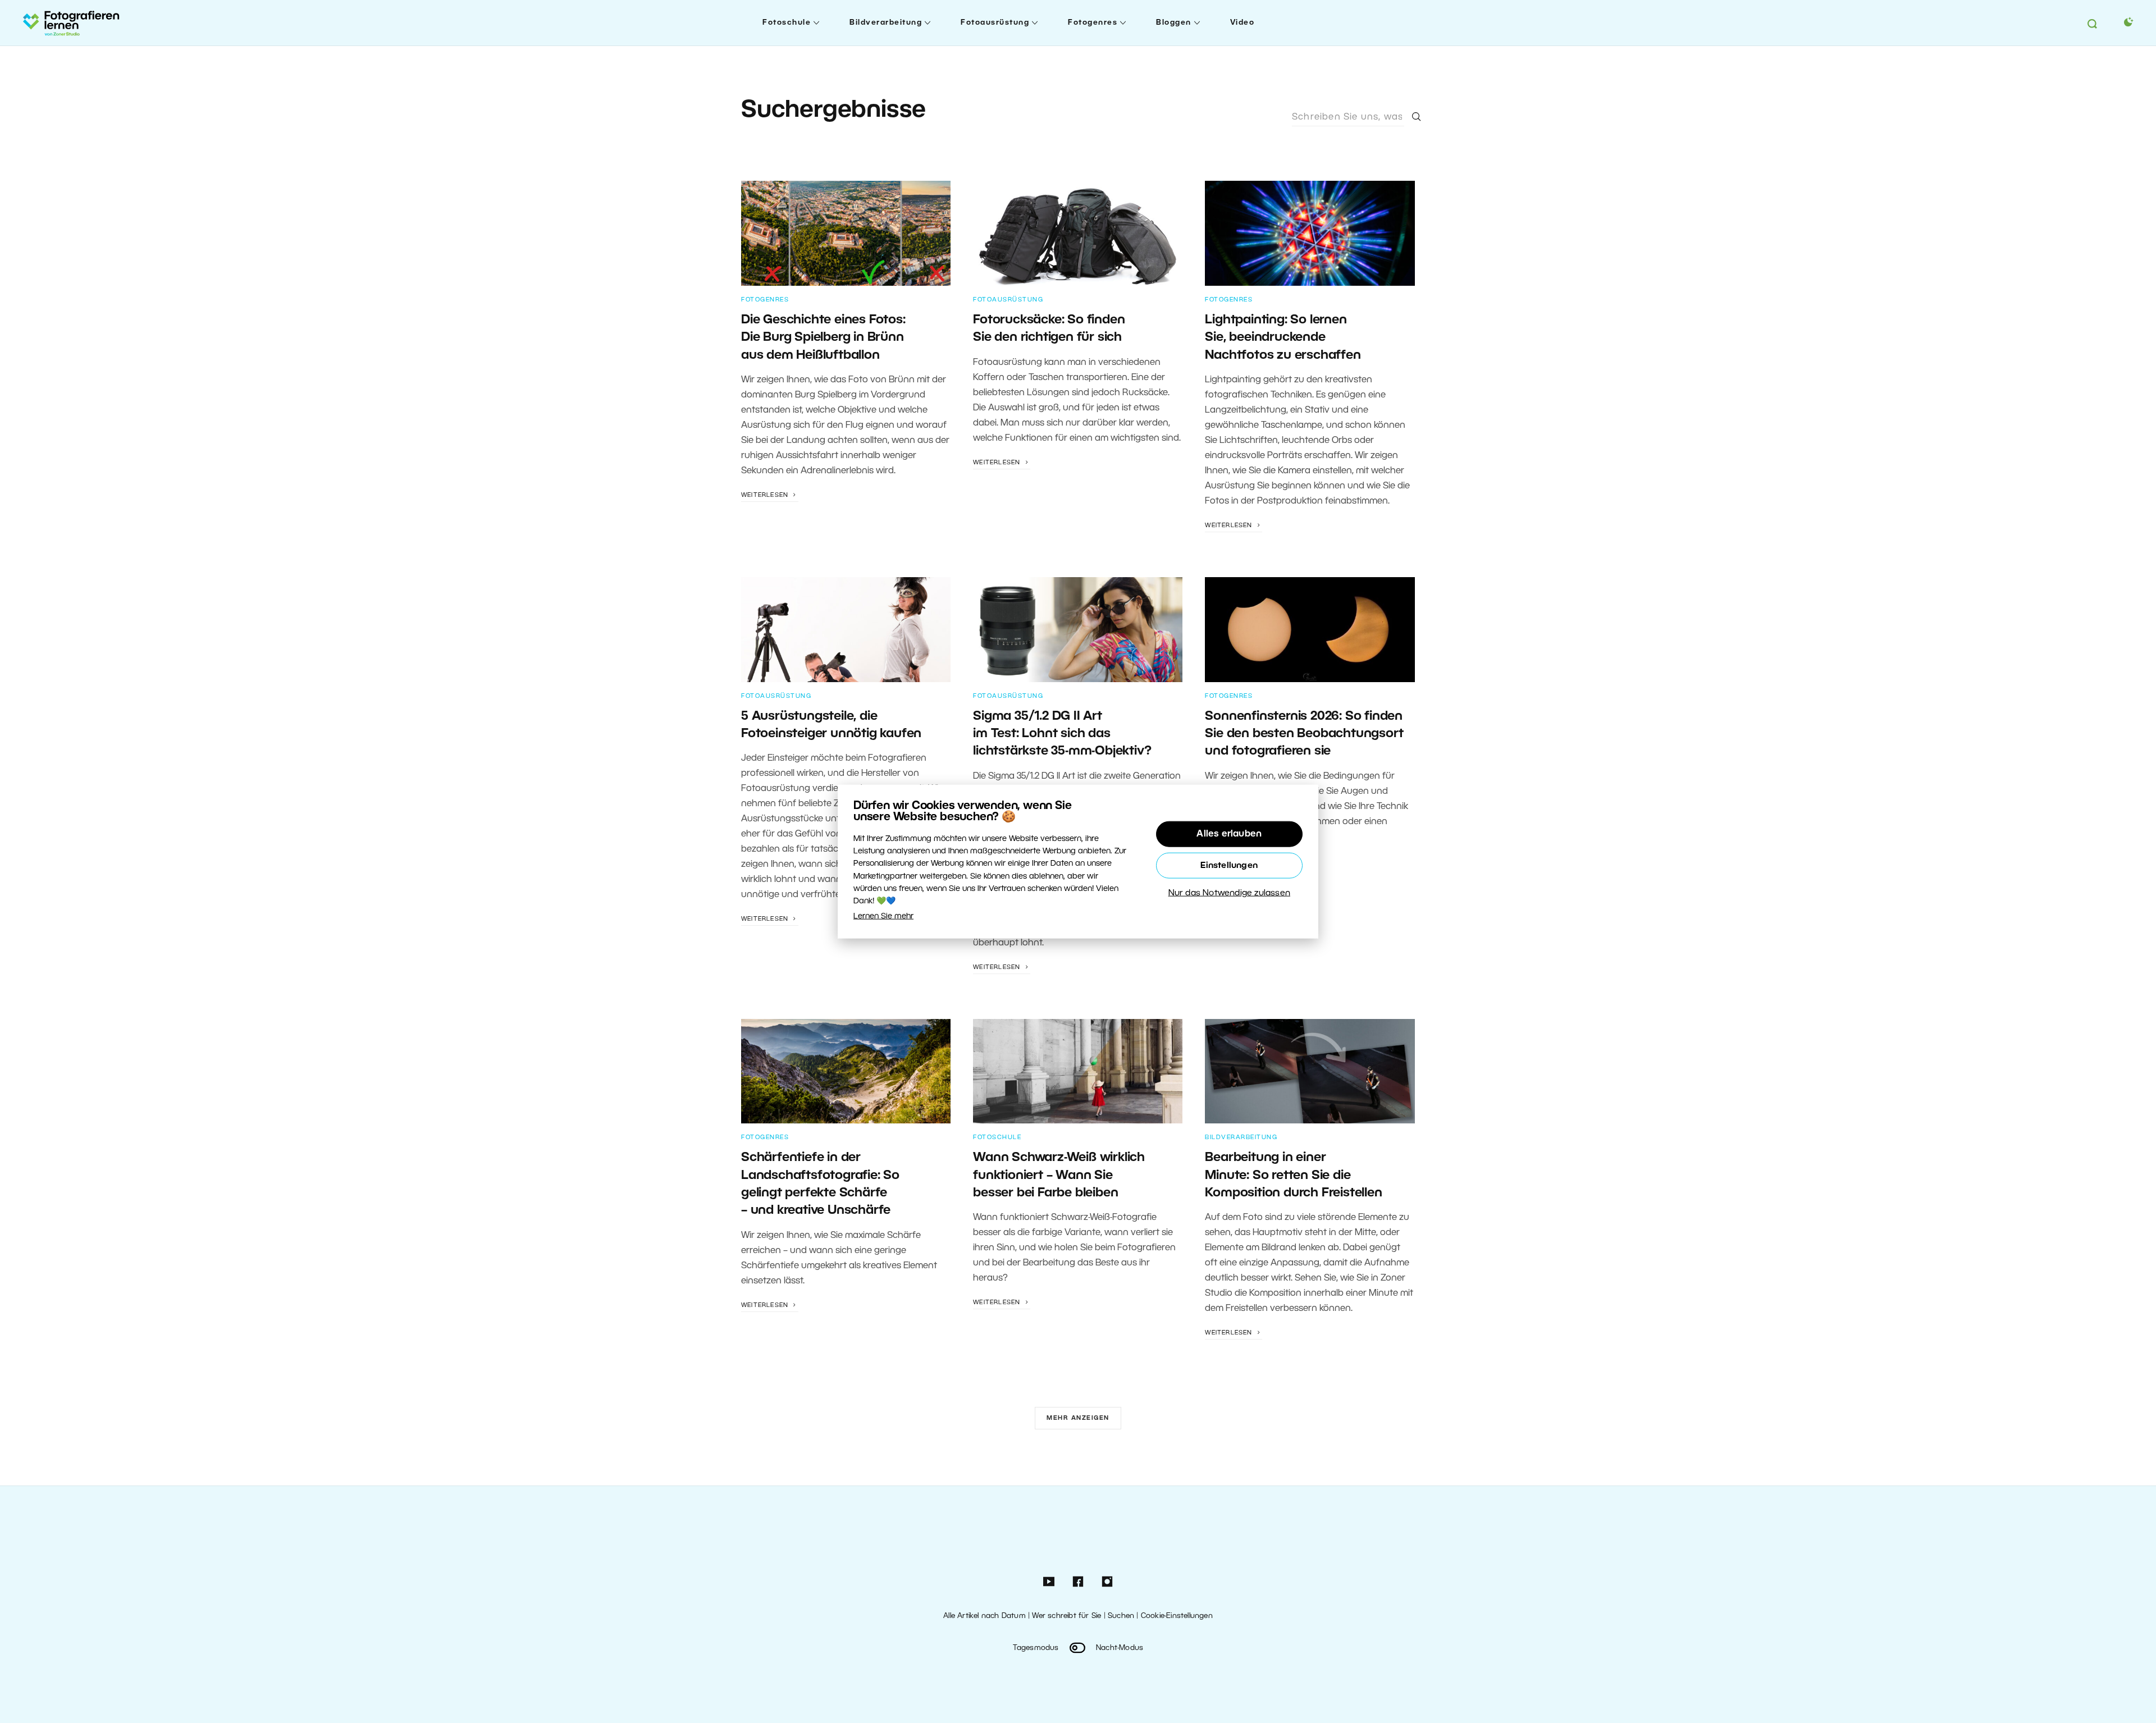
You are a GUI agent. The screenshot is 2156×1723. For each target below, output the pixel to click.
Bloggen (1174, 23)
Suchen (1121, 1616)
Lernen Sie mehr (883, 916)
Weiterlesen (766, 495)
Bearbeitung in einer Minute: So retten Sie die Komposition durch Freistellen (1293, 1175)
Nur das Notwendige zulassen (1229, 893)
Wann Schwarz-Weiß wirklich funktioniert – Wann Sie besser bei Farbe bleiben (1059, 1175)
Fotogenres (1093, 23)
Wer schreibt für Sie (1066, 1616)
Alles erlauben (1229, 834)
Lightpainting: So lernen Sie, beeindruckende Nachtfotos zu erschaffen (1283, 338)
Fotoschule (787, 23)
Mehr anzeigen (1078, 1418)
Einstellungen (1229, 865)
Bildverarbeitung (886, 23)
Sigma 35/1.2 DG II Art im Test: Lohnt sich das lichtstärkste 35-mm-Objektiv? (1062, 734)
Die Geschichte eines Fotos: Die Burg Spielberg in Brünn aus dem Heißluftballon (823, 338)
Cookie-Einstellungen (1177, 1616)
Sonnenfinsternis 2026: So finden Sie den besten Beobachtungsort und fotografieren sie (1304, 734)
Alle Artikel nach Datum (985, 1616)
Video (1243, 23)
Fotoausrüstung (995, 23)
